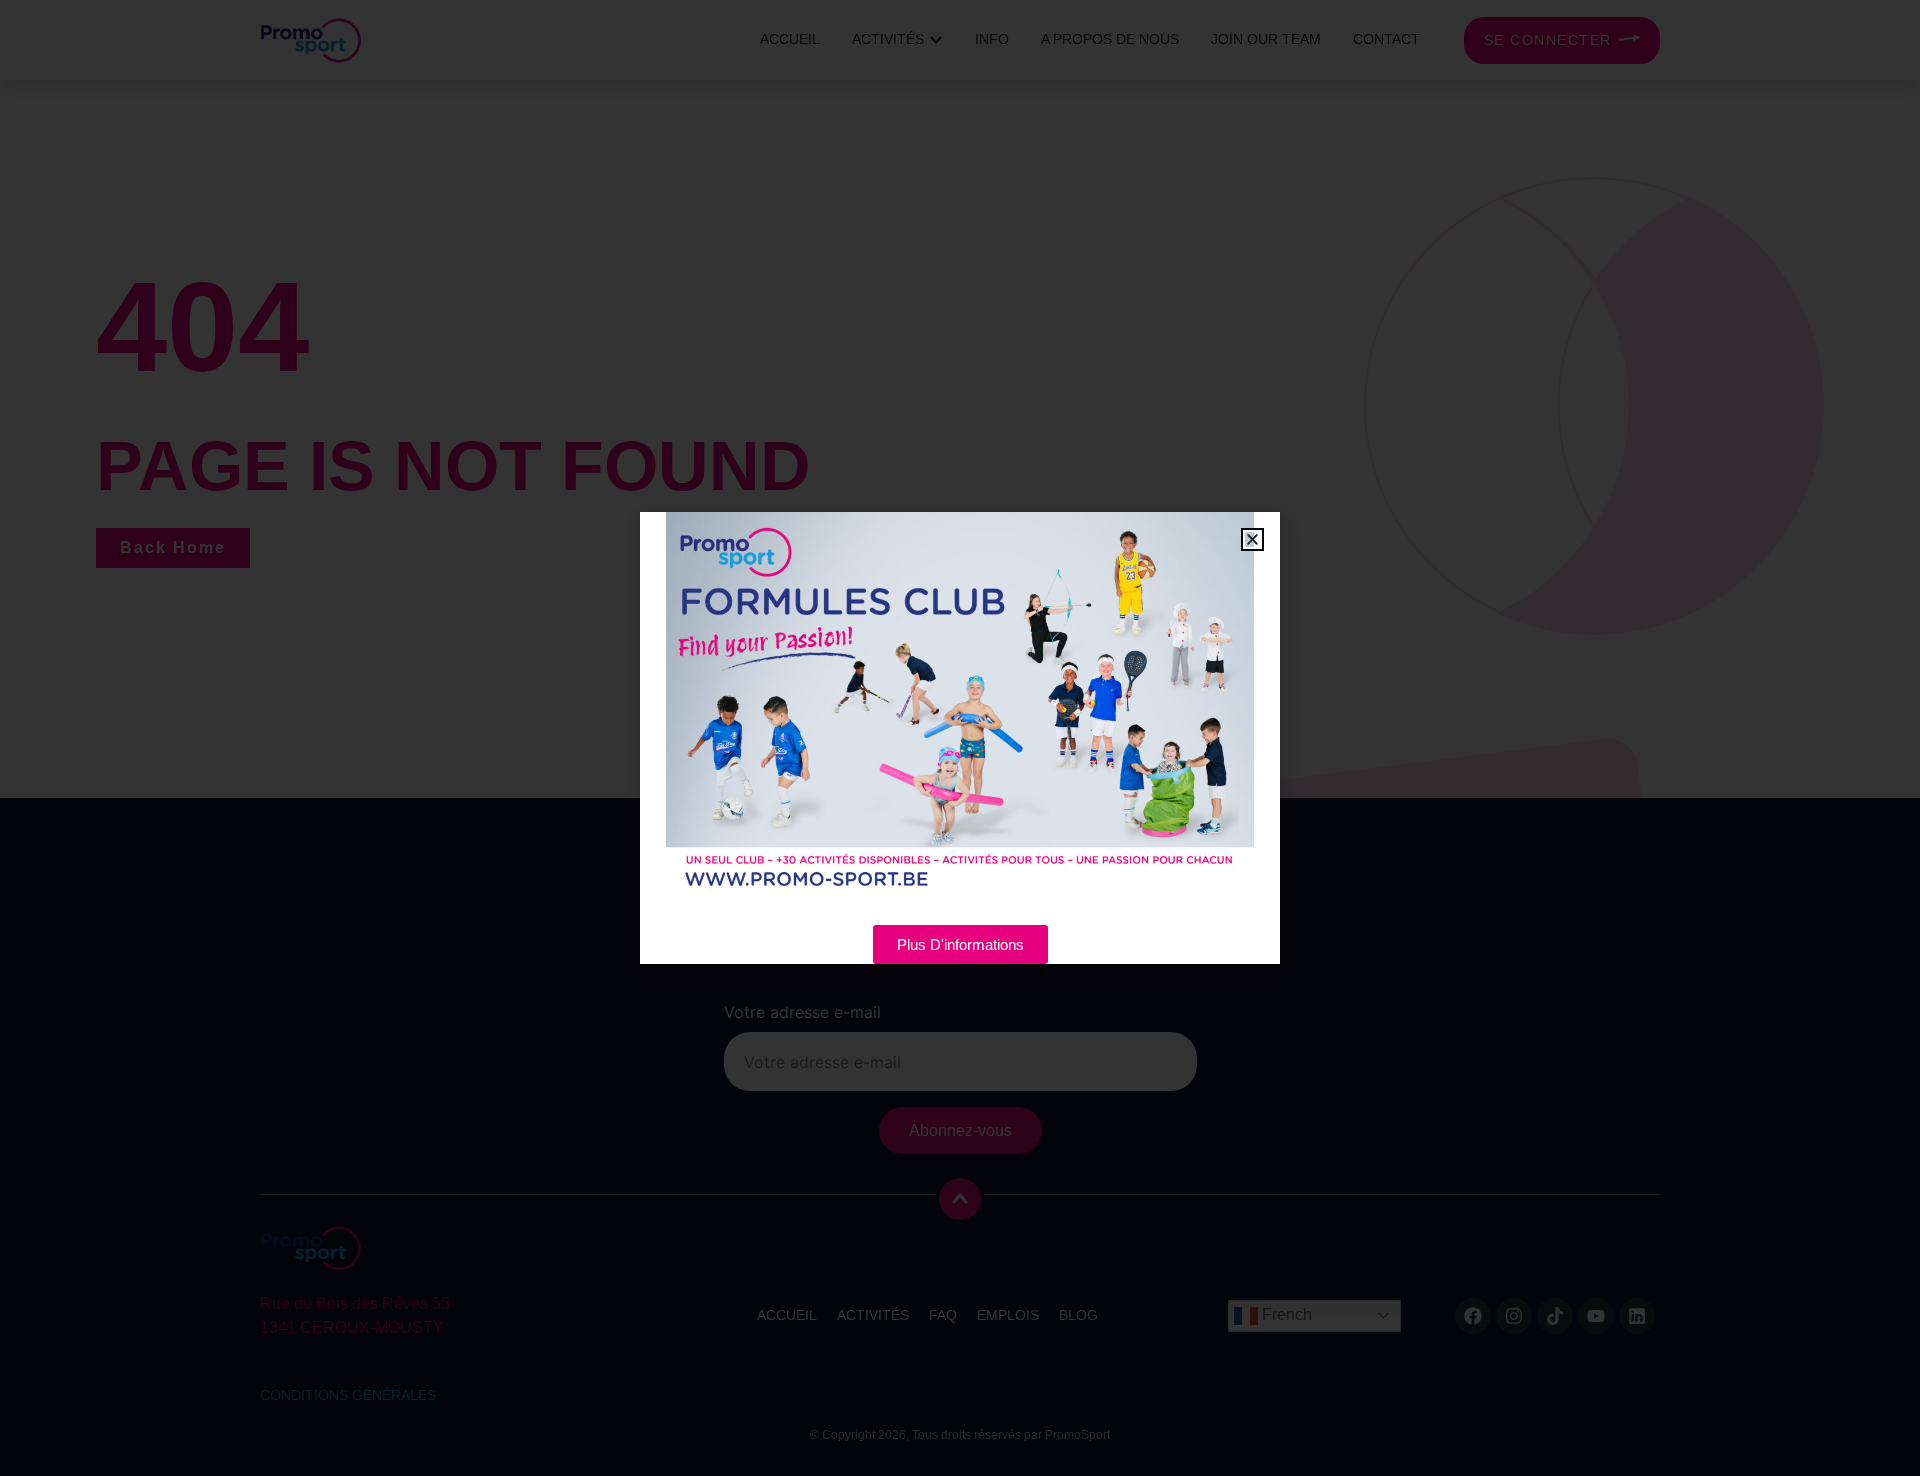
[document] (960, 738)
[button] (1252, 539)
